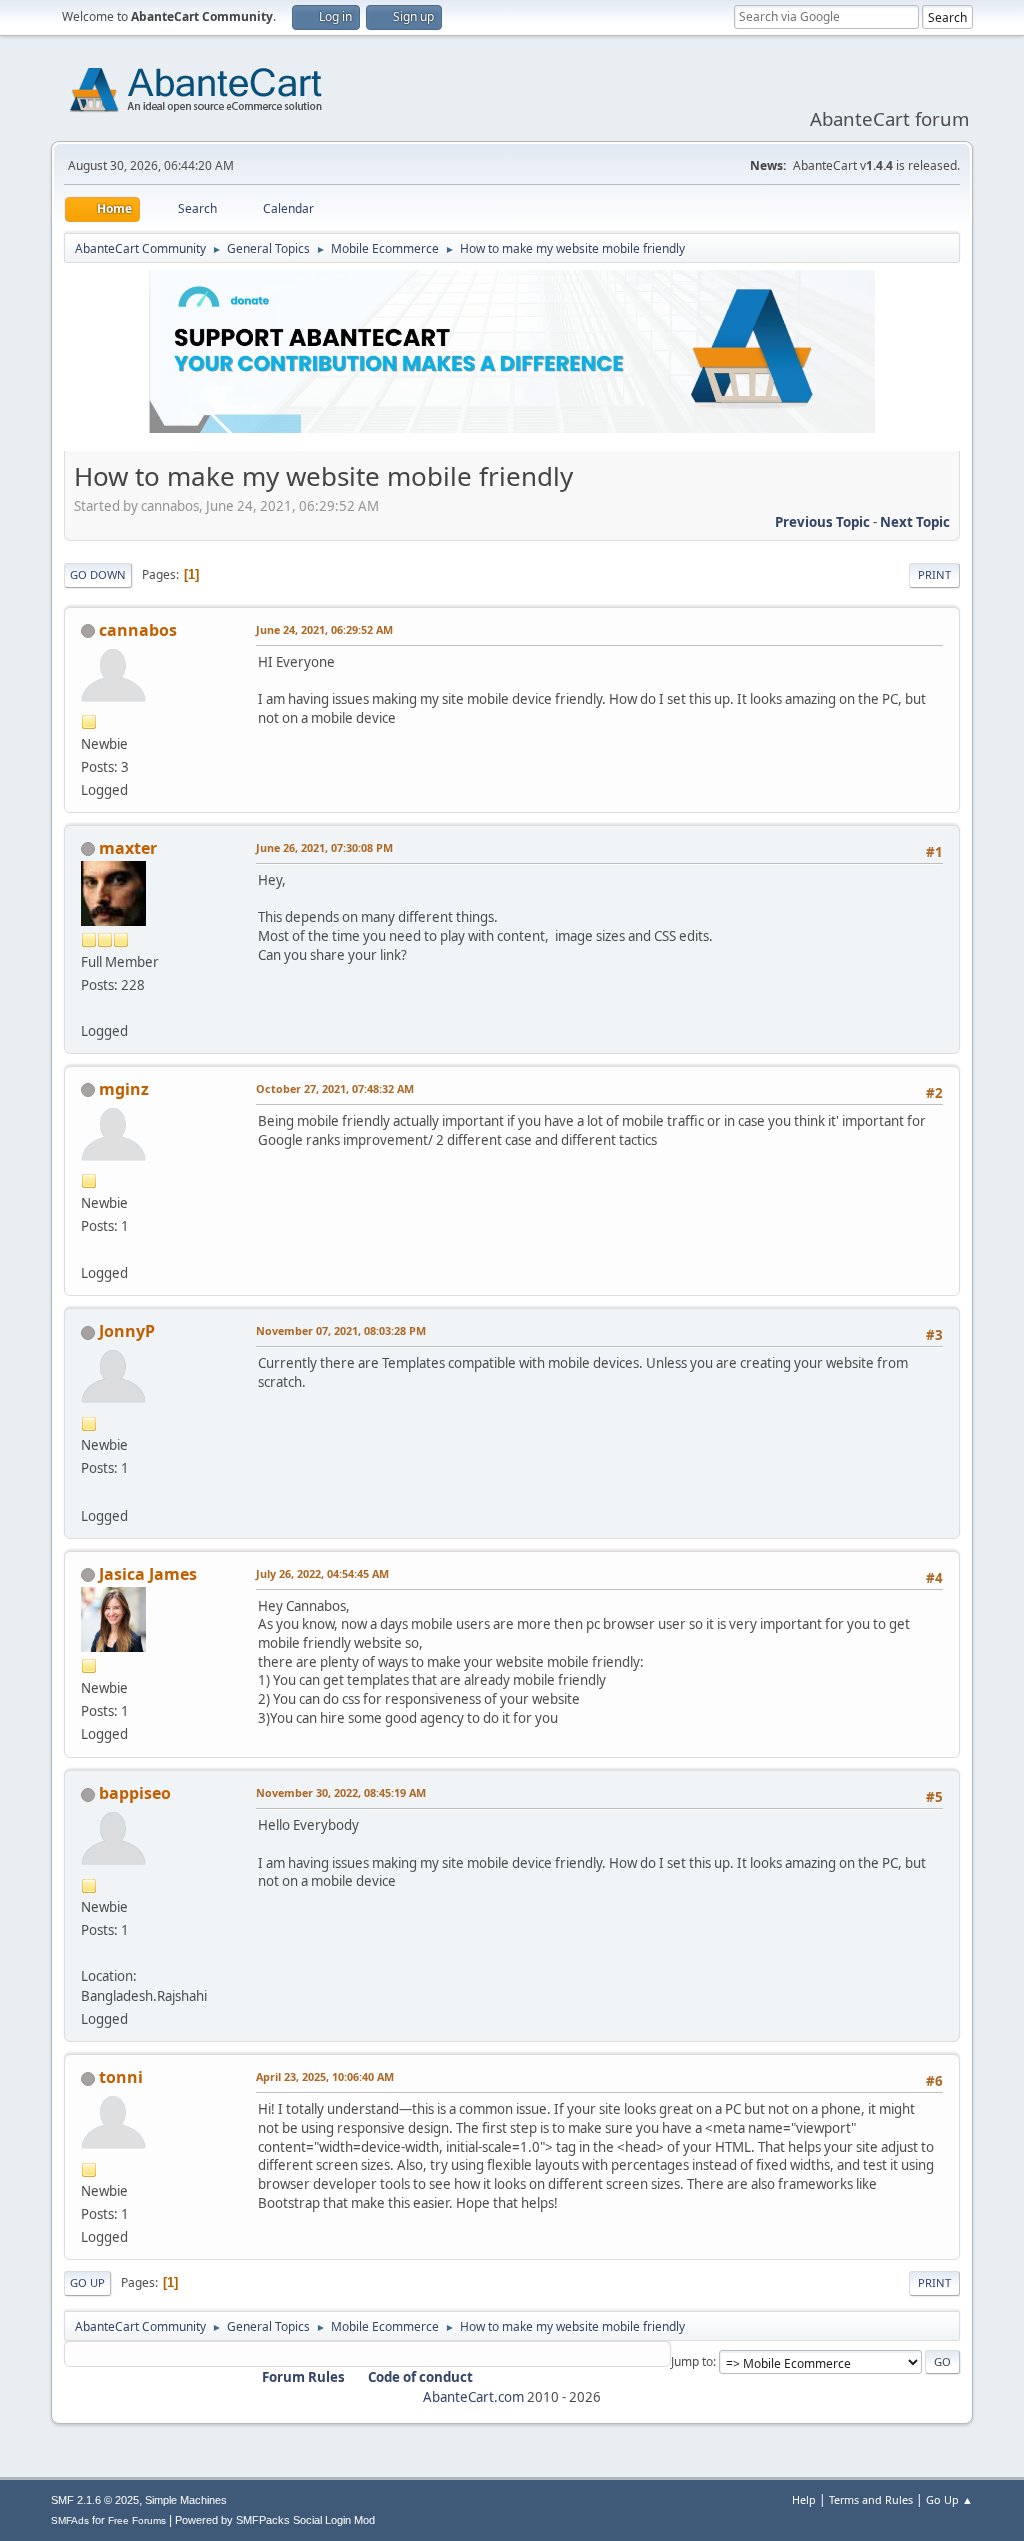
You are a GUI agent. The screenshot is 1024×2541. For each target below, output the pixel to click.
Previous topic (822, 522)
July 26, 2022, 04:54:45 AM (322, 1573)
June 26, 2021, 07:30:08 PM (324, 847)
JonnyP (127, 1331)
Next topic (915, 522)
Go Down (98, 574)
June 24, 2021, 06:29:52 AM (324, 629)
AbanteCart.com (473, 2397)
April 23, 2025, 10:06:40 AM (325, 2076)
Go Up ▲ (949, 2499)
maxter (128, 848)
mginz (124, 1089)
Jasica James (148, 1574)
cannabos (138, 630)
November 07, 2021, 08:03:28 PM (341, 1330)
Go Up (87, 2282)
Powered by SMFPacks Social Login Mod (275, 2520)
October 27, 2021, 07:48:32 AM (335, 1088)
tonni (121, 2077)
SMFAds (70, 2520)
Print (934, 574)
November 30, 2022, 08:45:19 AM (341, 1792)
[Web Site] (89, 1491)
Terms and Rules (871, 2499)
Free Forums (137, 2520)
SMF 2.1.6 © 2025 (95, 2500)
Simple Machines (186, 2500)
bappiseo (135, 1793)
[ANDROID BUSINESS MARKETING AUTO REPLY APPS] (89, 1249)
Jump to (692, 2361)
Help (804, 2499)
